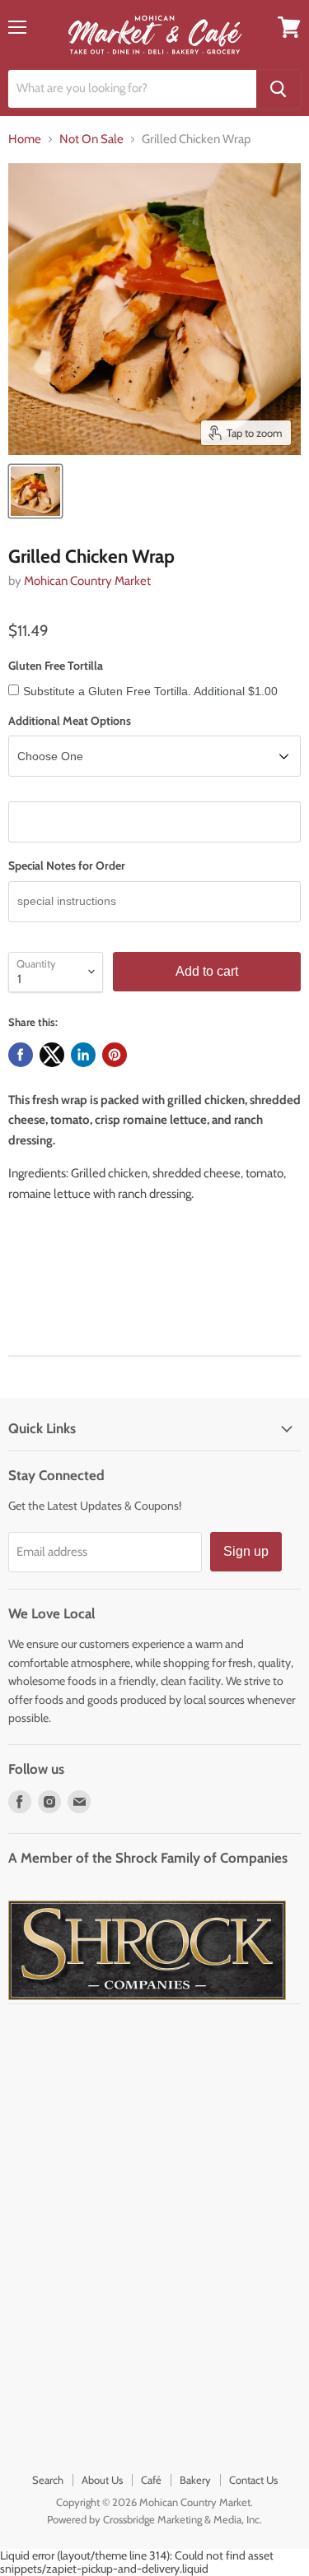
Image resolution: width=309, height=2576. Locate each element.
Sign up (246, 1551)
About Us (102, 2480)
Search (48, 2480)
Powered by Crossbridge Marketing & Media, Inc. (154, 2519)
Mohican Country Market (87, 581)
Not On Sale (91, 139)
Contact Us (253, 2480)
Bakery (195, 2480)
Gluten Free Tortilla (56, 666)
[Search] (279, 89)
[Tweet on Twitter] (52, 1055)
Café (151, 2480)
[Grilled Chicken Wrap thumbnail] (35, 491)
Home (25, 139)
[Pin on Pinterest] (115, 1055)
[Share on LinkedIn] (83, 1055)
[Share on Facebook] (21, 1055)
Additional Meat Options (70, 721)
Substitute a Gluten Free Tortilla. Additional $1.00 (150, 691)
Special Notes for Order (67, 866)
